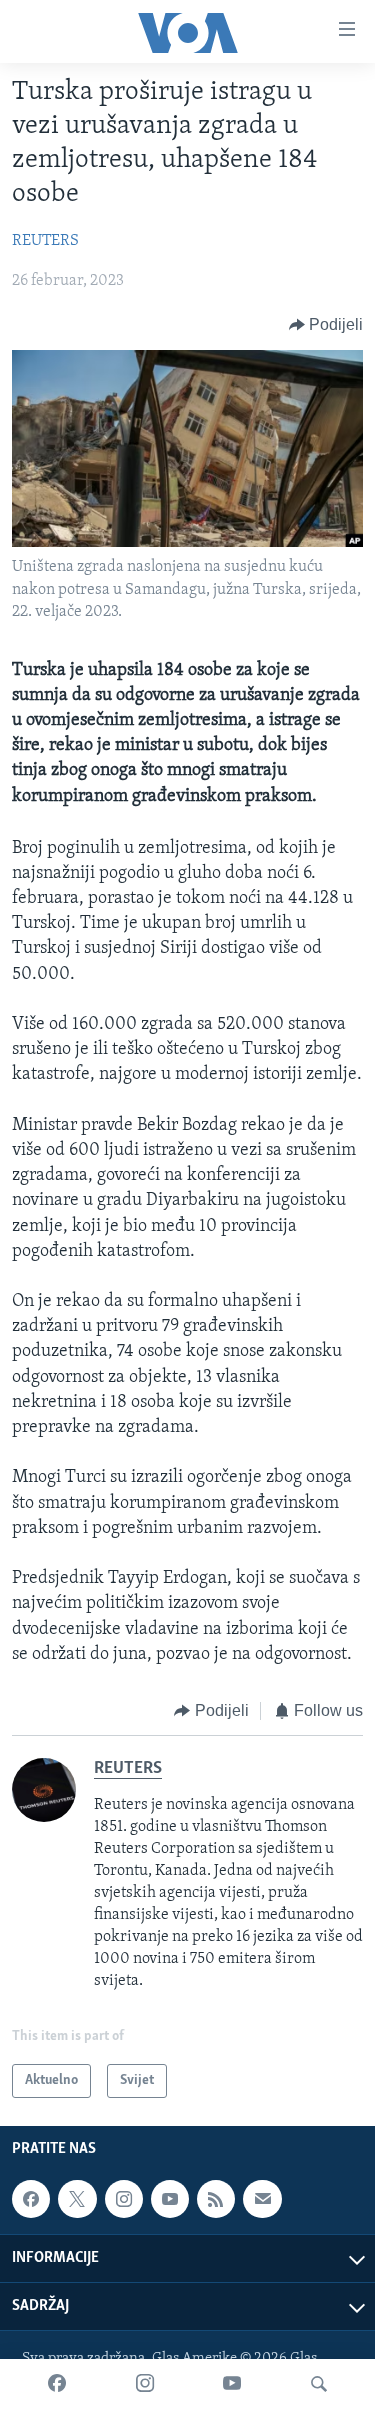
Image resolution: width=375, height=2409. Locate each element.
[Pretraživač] (319, 2384)
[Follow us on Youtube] (170, 2199)
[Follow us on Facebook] (31, 2199)
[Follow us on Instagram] (124, 2199)
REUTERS (45, 241)
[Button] (326, 325)
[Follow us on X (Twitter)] (77, 2199)
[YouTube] (232, 2384)
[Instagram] (145, 2384)
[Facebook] (57, 2384)
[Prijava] (262, 2199)
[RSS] (216, 2199)
